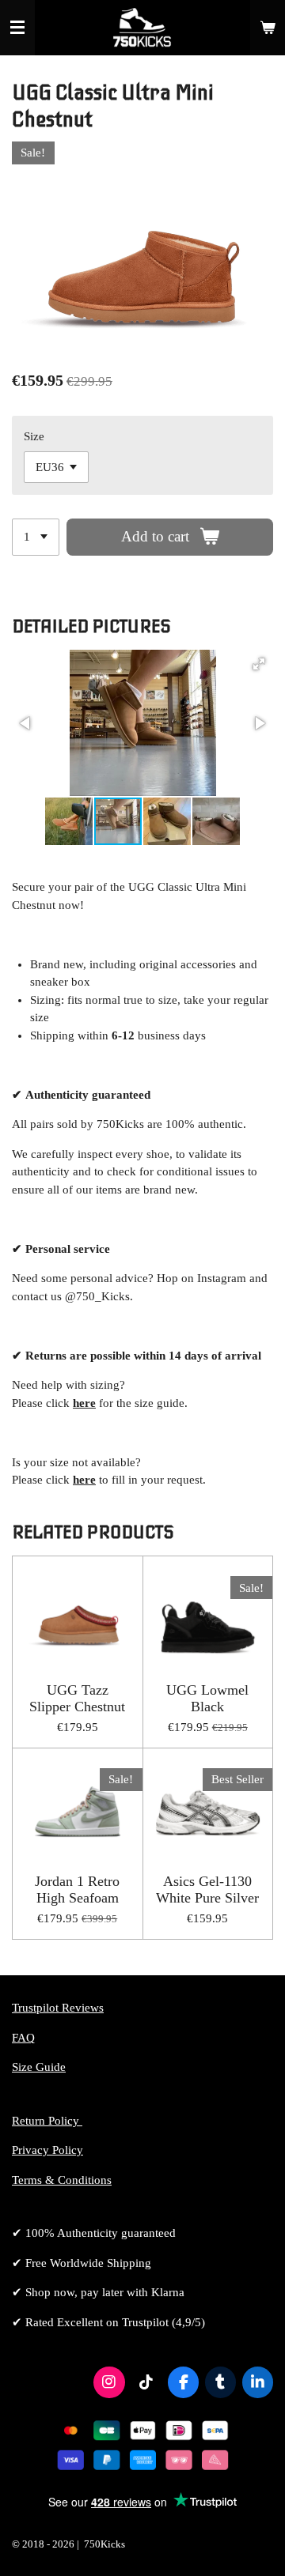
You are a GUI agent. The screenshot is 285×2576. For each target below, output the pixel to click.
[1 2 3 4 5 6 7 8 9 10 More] (36, 537)
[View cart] (268, 28)
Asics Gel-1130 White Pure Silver (207, 1890)
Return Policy (47, 2121)
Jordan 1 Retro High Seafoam (77, 1890)
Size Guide (39, 2067)
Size (34, 436)
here (84, 1480)
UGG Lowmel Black (207, 1698)
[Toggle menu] (17, 28)
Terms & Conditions (62, 2180)
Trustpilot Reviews (58, 2008)
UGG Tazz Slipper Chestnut (77, 1698)
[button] (259, 664)
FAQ (23, 2038)
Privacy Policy (47, 2150)
